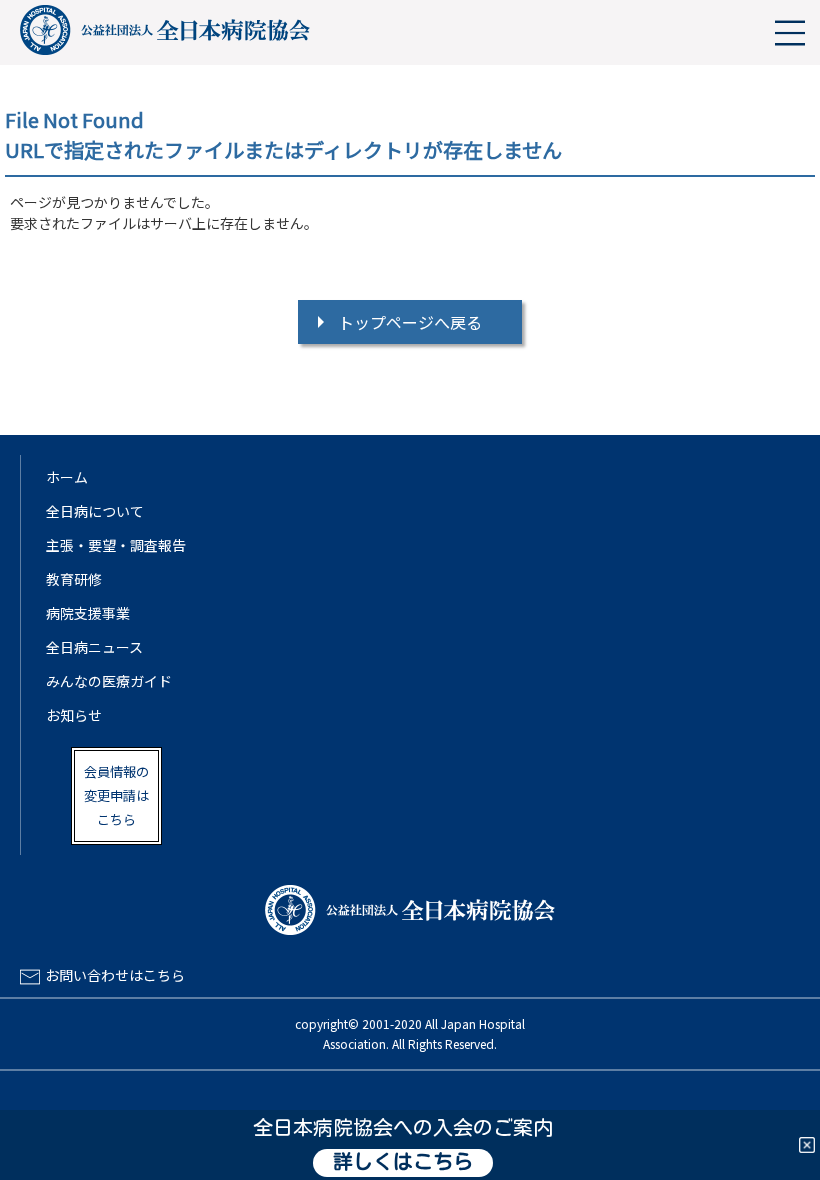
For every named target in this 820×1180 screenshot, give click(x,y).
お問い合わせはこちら (115, 975)
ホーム (67, 477)
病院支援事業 (88, 613)
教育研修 (74, 579)
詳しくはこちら (403, 1163)
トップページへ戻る (410, 322)
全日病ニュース (94, 647)
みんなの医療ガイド (109, 681)
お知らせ (74, 715)
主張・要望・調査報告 (116, 545)
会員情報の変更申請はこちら (116, 795)
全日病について (95, 511)
